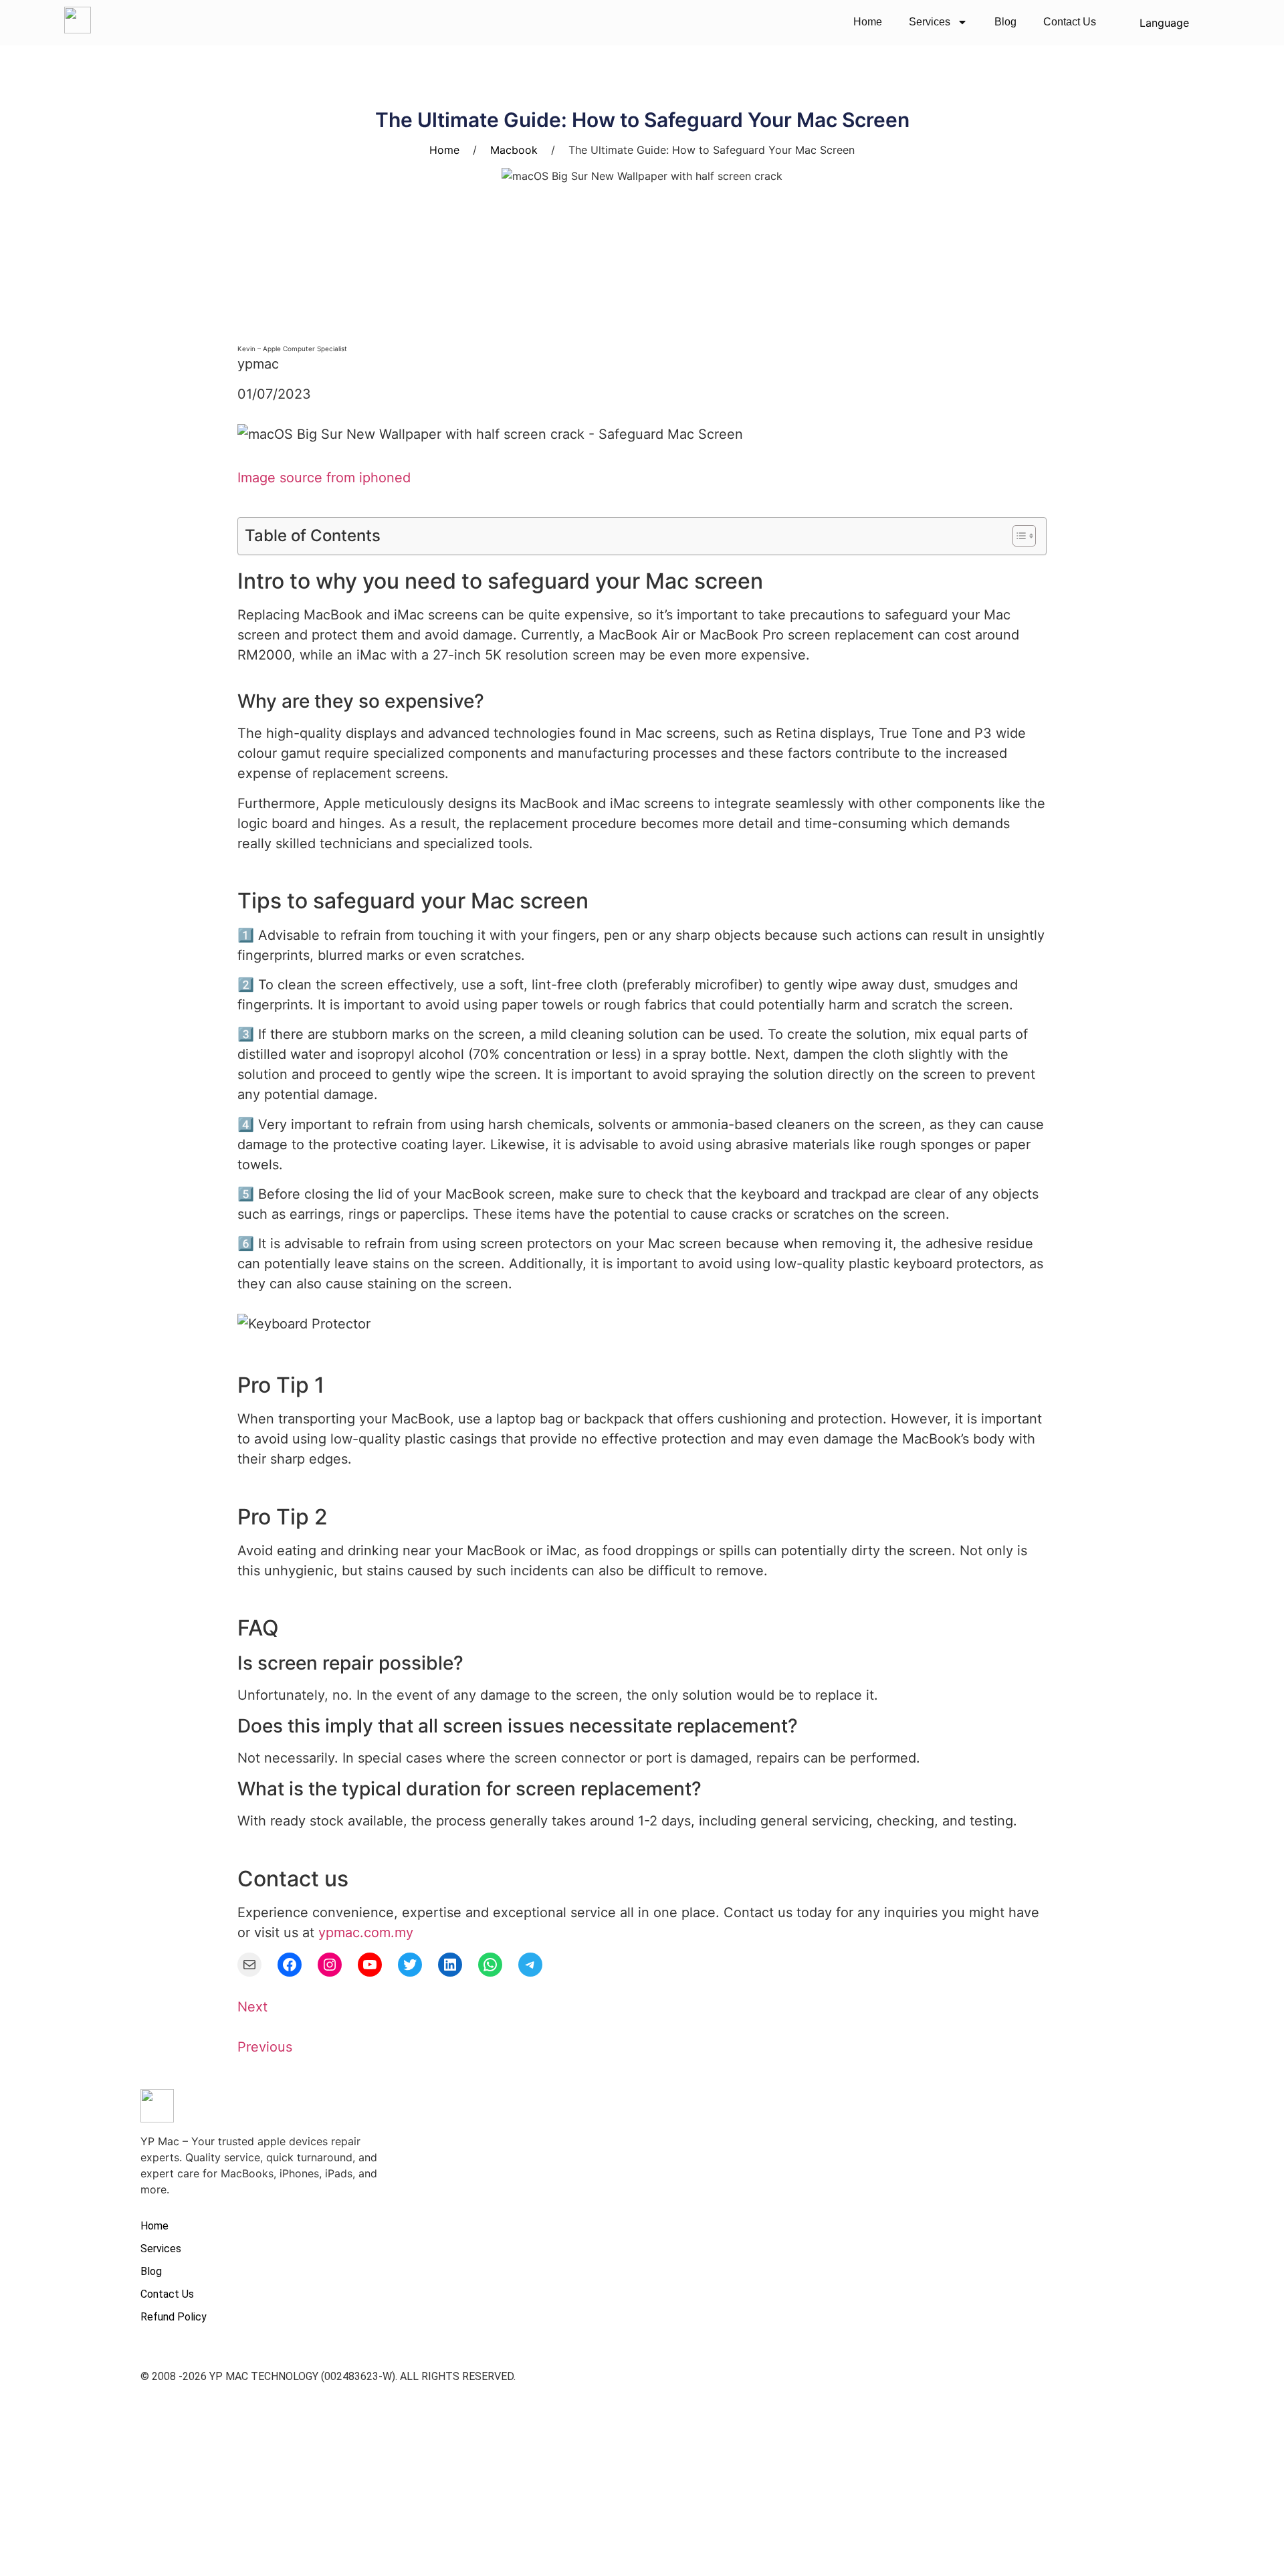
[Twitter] (410, 1965)
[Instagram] (330, 1965)
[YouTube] (370, 1965)
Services (930, 22)
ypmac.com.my (366, 1933)
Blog (1005, 22)
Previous (265, 2047)
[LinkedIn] (450, 1965)
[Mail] (249, 1965)
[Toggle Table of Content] (1018, 536)
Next (252, 2007)
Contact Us (1070, 22)
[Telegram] (530, 1965)
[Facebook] (290, 1965)
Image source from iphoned (324, 478)
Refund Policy (174, 2317)
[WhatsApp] (490, 1965)
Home (868, 22)
